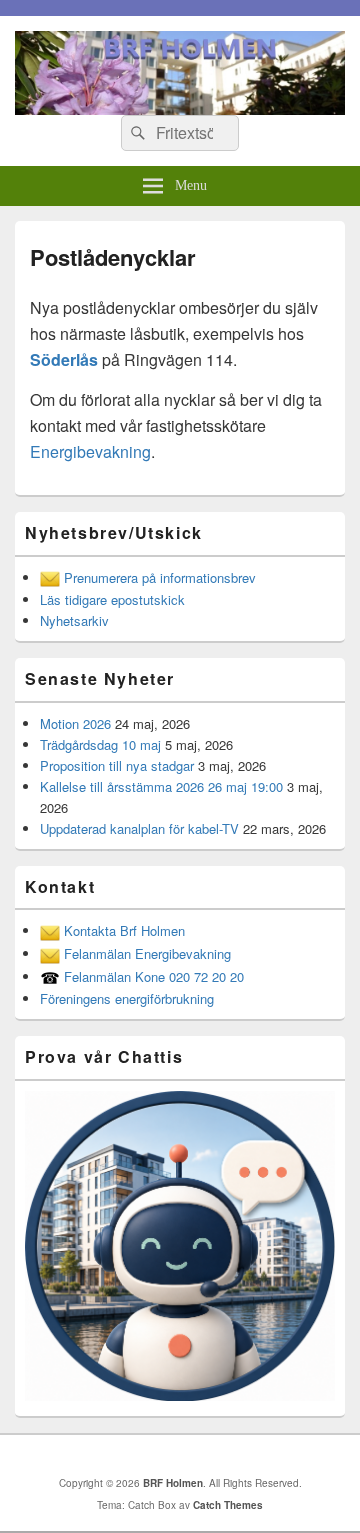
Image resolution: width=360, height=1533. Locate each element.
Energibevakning (90, 451)
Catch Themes (228, 1505)
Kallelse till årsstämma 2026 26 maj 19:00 (161, 786)
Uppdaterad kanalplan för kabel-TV (139, 828)
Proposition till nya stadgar (117, 765)
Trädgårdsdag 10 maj (100, 744)
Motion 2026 (75, 723)
